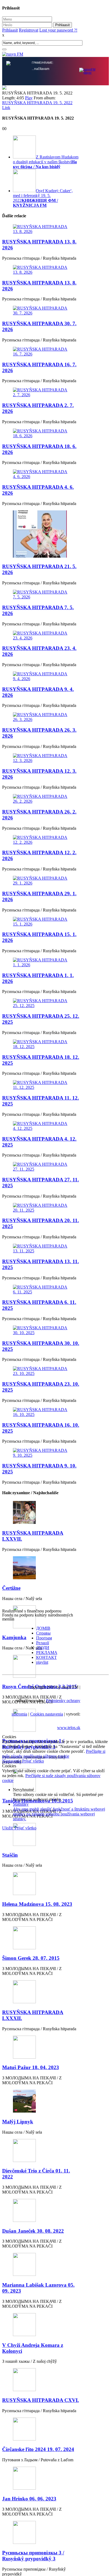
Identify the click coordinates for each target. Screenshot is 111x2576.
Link (6, 108)
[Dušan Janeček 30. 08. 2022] (41, 2211)
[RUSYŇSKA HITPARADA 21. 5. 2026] (41, 535)
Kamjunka (14, 1637)
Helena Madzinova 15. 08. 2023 (37, 1904)
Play (29, 98)
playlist (42, 1662)
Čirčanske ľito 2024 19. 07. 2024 (38, 2449)
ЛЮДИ (43, 1648)
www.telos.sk (69, 1728)
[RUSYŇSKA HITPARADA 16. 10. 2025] (41, 1412)
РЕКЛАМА (47, 1653)
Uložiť (8, 1828)
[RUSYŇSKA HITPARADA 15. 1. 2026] (41, 922)
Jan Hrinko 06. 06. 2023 (29, 2499)
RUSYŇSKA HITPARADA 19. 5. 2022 (37, 103)
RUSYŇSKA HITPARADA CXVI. (41, 2400)
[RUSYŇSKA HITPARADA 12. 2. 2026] (41, 840)
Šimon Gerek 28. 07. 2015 (31, 1958)
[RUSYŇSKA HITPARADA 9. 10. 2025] (41, 1453)
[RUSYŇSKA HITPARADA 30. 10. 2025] (41, 1330)
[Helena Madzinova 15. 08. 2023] (41, 1884)
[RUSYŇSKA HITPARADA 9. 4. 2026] (41, 676)
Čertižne (11, 1588)
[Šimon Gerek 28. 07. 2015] (41, 1938)
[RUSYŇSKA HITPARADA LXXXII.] (41, 1992)
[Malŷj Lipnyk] (41, 2102)
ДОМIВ (43, 1628)
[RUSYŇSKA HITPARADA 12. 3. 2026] (41, 758)
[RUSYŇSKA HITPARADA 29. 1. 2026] (41, 881)
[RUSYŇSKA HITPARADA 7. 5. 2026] (41, 595)
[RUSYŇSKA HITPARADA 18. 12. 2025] (41, 1044)
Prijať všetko (33, 1761)
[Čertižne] (41, 1568)
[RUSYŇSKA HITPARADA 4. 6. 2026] (41, 474)
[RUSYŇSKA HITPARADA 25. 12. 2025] (41, 1003)
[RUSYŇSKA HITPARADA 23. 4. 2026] (41, 636)
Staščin (10, 1855)
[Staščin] (41, 1835)
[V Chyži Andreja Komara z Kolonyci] (41, 2325)
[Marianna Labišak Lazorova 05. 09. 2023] (41, 2265)
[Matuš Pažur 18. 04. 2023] (41, 2048)
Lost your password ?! (58, 30)
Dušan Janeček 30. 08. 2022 (33, 2231)
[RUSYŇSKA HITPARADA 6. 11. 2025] (41, 1290)
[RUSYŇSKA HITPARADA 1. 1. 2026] (41, 962)
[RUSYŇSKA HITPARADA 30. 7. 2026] (41, 311)
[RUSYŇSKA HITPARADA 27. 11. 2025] (41, 1167)
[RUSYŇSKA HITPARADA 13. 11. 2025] (41, 1249)
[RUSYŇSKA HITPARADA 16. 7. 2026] (41, 352)
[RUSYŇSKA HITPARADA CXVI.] (41, 2380)
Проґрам (44, 1638)
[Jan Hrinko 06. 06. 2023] (41, 2479)
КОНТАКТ (46, 1657)
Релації (43, 1643)
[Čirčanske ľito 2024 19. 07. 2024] (41, 2430)
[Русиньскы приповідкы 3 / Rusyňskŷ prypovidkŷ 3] (41, 2533)
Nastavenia (12, 1761)
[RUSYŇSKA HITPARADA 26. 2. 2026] (41, 799)
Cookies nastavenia (47, 1714)
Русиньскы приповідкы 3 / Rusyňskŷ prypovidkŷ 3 (33, 2556)
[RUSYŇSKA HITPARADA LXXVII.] (41, 1513)
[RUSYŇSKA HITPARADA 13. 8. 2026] (41, 229)
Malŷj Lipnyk (18, 2122)
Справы (43, 1633)
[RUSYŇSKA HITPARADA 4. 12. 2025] (41, 1126)
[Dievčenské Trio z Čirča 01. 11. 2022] (41, 2151)
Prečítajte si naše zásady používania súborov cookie (54, 1754)
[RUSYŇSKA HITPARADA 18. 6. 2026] (41, 433)
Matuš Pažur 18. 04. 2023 (31, 2067)
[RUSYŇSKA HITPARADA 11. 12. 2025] (41, 1085)
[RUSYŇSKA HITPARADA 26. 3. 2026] (41, 717)
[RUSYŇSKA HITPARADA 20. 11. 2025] (41, 1208)
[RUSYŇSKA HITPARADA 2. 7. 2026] (41, 392)
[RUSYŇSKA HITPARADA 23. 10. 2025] (41, 1371)
